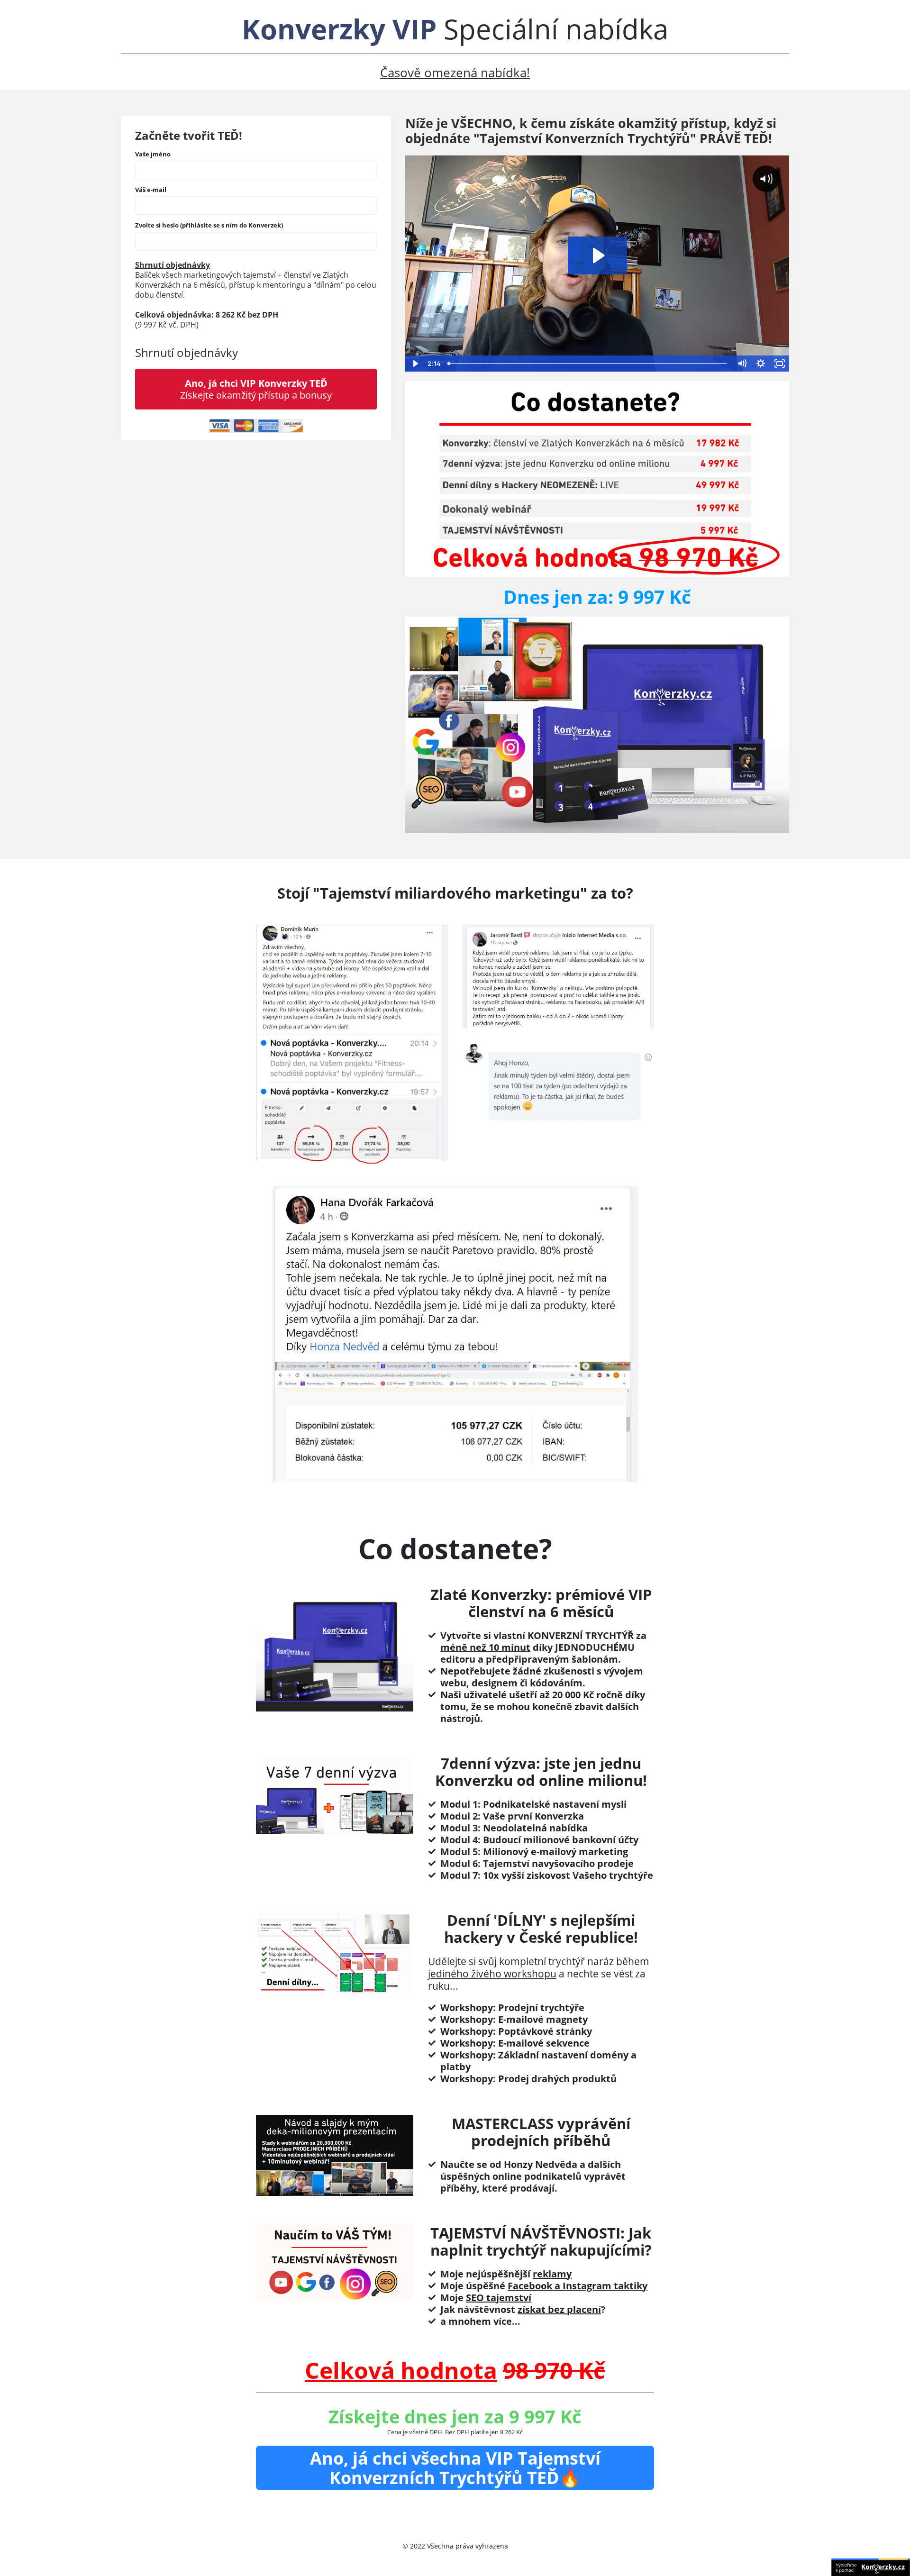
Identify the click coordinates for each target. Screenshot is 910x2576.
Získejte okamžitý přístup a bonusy (256, 389)
